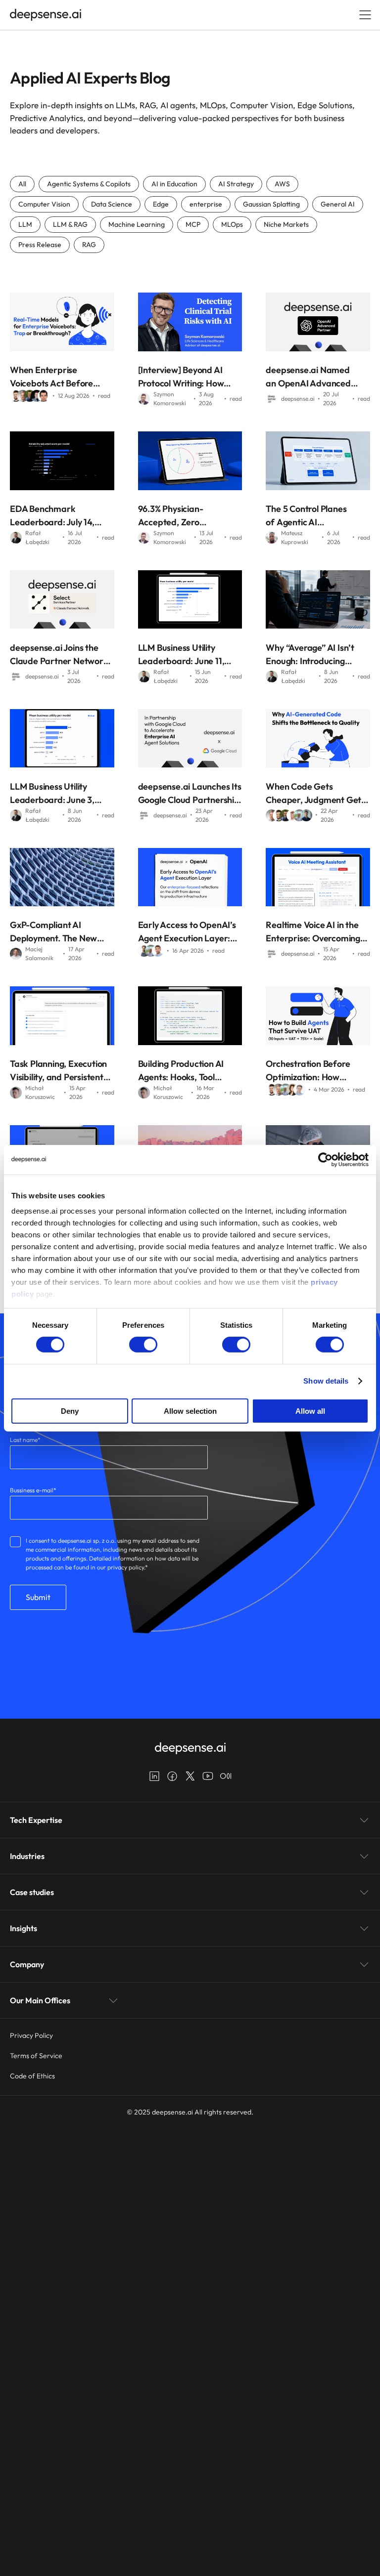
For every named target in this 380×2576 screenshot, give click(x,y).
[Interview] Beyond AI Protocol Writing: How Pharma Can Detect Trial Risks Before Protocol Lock (187, 377)
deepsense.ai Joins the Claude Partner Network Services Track (59, 655)
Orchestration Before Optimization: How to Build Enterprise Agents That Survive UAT (317, 1071)
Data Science (112, 204)
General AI (338, 204)
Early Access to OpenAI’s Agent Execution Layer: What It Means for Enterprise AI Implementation (187, 932)
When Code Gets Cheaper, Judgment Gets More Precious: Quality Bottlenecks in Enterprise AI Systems (315, 794)
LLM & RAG (70, 224)
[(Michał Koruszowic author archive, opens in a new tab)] (16, 1095)
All (22, 184)
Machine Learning (137, 224)
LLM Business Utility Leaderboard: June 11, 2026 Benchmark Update (189, 655)
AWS (282, 184)
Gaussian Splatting (271, 204)
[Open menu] (365, 15)
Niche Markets (286, 224)
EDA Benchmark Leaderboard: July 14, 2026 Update (52, 516)
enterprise (206, 204)
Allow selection (190, 1411)
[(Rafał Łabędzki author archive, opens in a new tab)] (16, 540)
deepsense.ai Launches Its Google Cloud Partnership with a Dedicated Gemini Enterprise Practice (190, 794)
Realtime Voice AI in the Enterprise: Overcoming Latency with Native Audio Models (317, 932)
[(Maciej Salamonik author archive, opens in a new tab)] (16, 956)
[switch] (143, 1345)
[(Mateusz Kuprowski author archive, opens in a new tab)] (272, 540)
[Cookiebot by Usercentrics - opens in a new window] (325, 1159)
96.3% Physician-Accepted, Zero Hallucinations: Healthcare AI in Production (171, 516)
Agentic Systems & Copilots (89, 184)
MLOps (232, 224)
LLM (25, 224)
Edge (161, 204)
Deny (70, 1411)
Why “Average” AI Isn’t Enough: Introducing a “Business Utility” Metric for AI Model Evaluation (316, 655)
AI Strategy (236, 184)
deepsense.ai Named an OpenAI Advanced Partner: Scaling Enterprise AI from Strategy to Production (310, 377)
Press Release (40, 245)
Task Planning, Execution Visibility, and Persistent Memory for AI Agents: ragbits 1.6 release (58, 1071)
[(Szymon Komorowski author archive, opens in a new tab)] (144, 401)
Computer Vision (44, 204)
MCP (193, 224)
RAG (89, 245)
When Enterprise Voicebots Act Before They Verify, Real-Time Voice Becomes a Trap (55, 377)
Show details (326, 1381)
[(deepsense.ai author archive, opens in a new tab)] (272, 401)
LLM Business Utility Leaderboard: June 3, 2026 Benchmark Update (60, 794)
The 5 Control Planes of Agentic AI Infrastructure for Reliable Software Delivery (306, 516)
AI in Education (174, 184)
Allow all (310, 1411)
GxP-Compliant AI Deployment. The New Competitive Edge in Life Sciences (58, 932)
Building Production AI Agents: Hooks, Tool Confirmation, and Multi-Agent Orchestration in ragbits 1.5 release (187, 1071)
